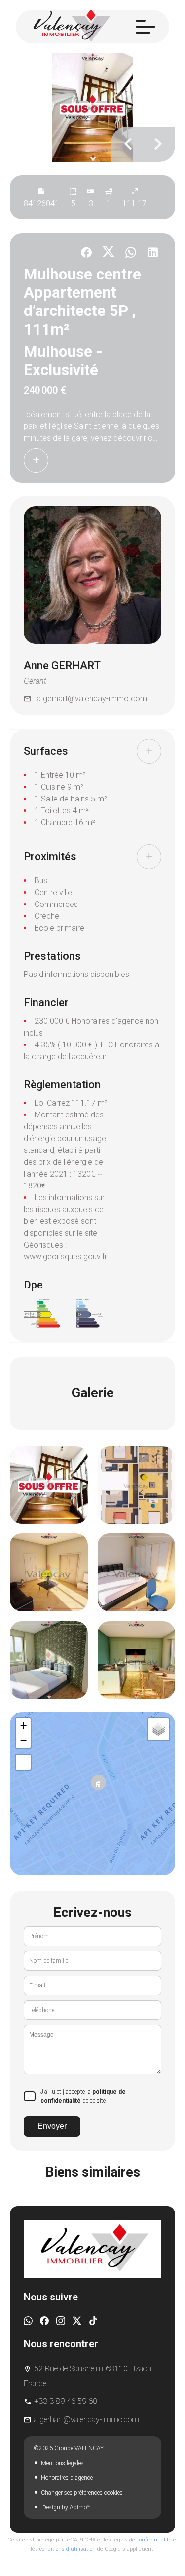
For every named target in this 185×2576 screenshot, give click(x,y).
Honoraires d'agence (67, 2478)
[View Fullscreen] (23, 1762)
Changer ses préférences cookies (82, 2493)
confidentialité (154, 2540)
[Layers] (158, 1729)
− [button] (23, 1740)
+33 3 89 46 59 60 (66, 2401)
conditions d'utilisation (68, 2549)
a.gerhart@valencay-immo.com (92, 699)
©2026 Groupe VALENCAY (69, 2448)
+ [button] (23, 1725)
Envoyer (52, 2126)
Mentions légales (62, 2463)
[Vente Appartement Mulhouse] (92, 107)
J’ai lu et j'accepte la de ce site (83, 2096)
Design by (66, 2507)
